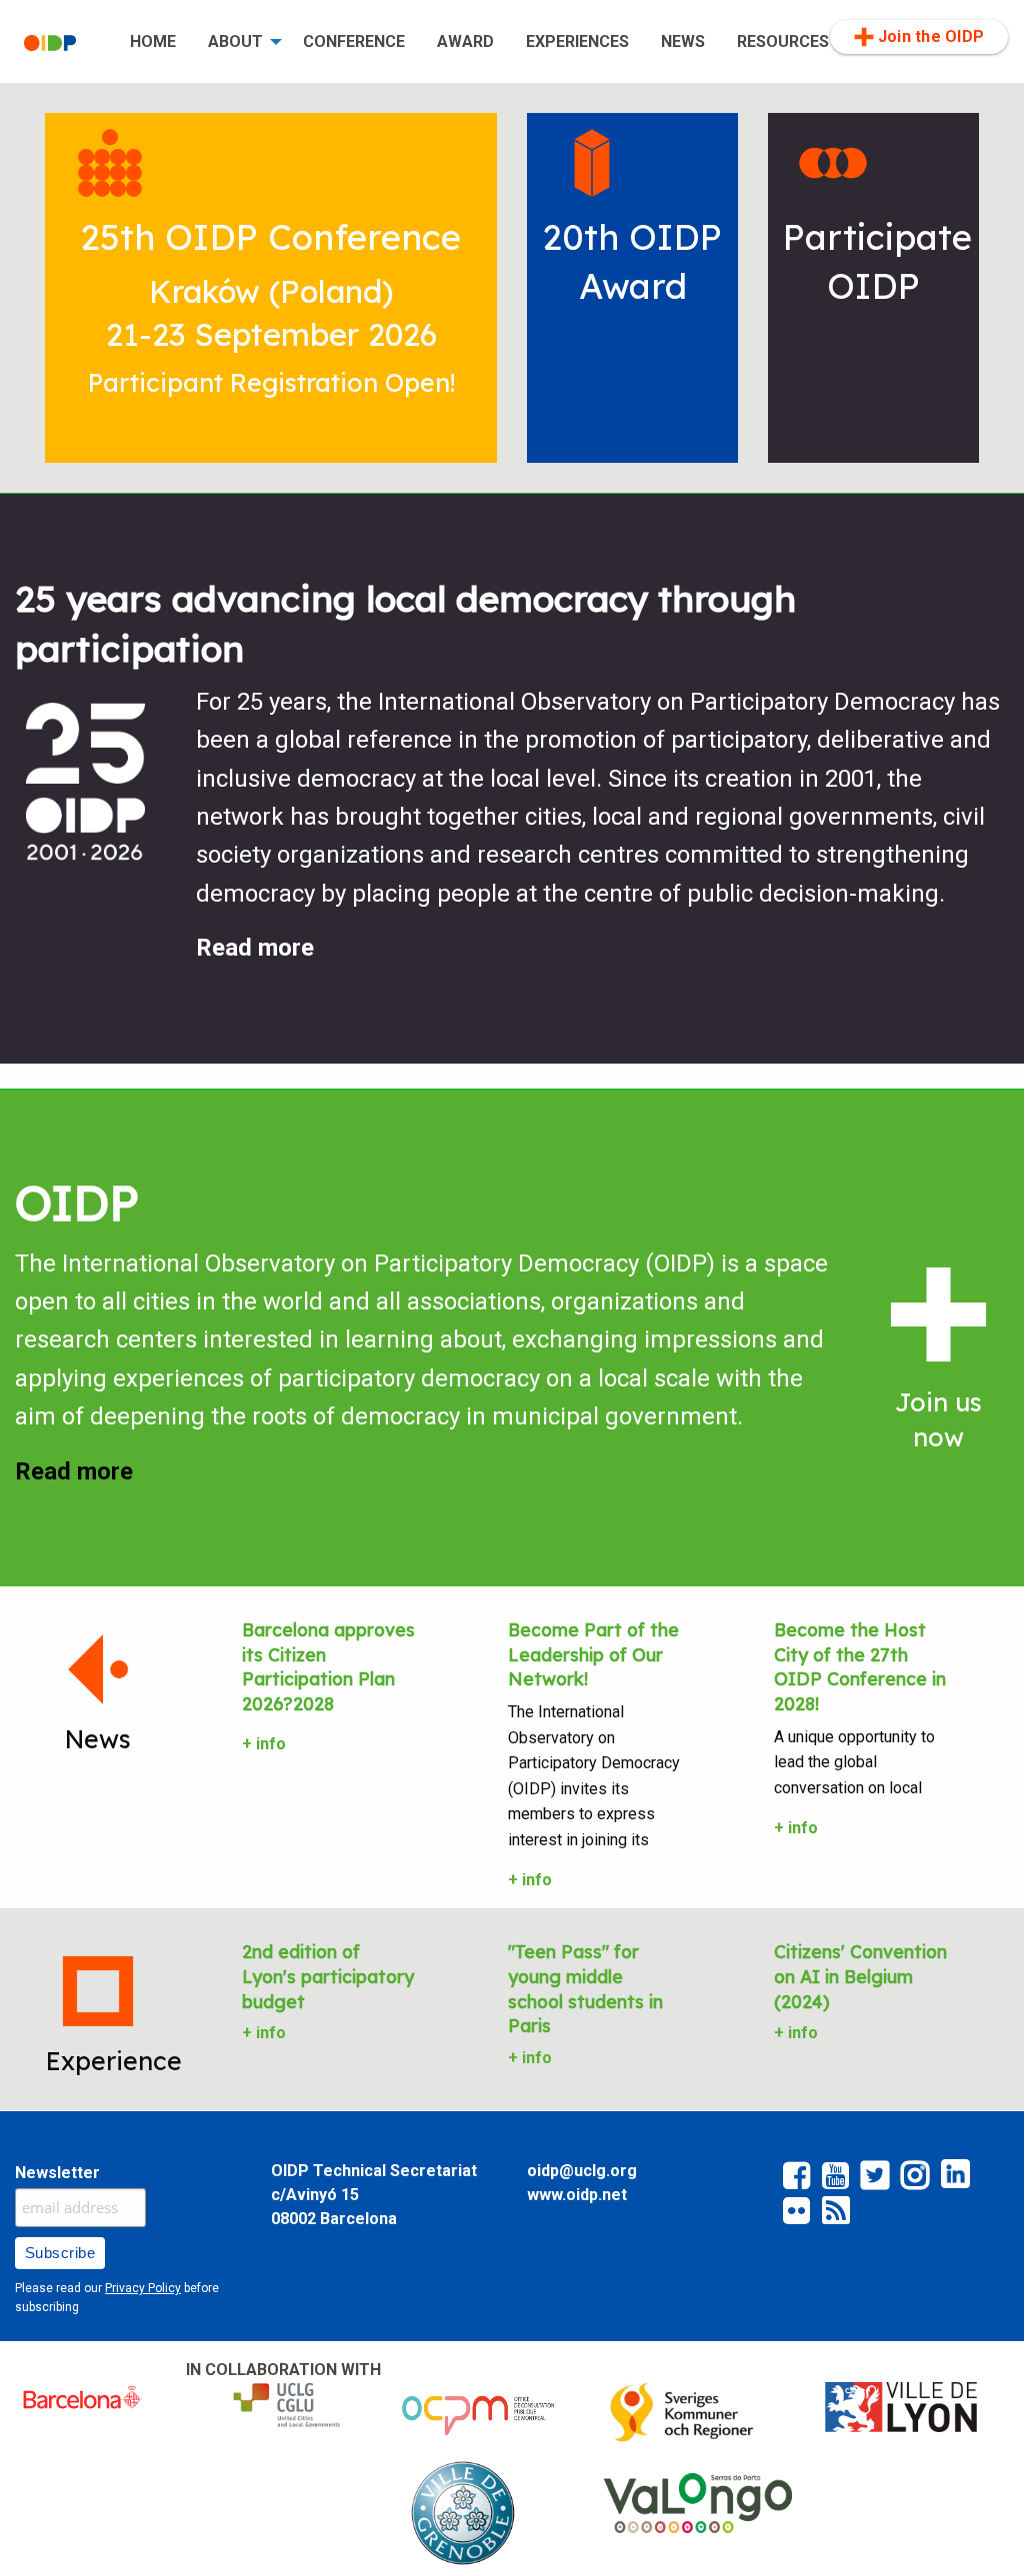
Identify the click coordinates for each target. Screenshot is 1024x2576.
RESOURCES (783, 41)
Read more (255, 948)
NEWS (683, 41)
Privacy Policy (143, 2288)
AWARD (465, 41)
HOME (153, 41)
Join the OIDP (931, 36)
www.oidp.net (577, 2195)
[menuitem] (61, 42)
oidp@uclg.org (582, 2171)
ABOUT (235, 41)
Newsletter (57, 2173)
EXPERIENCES (577, 41)
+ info (264, 1744)
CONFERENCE (354, 41)
